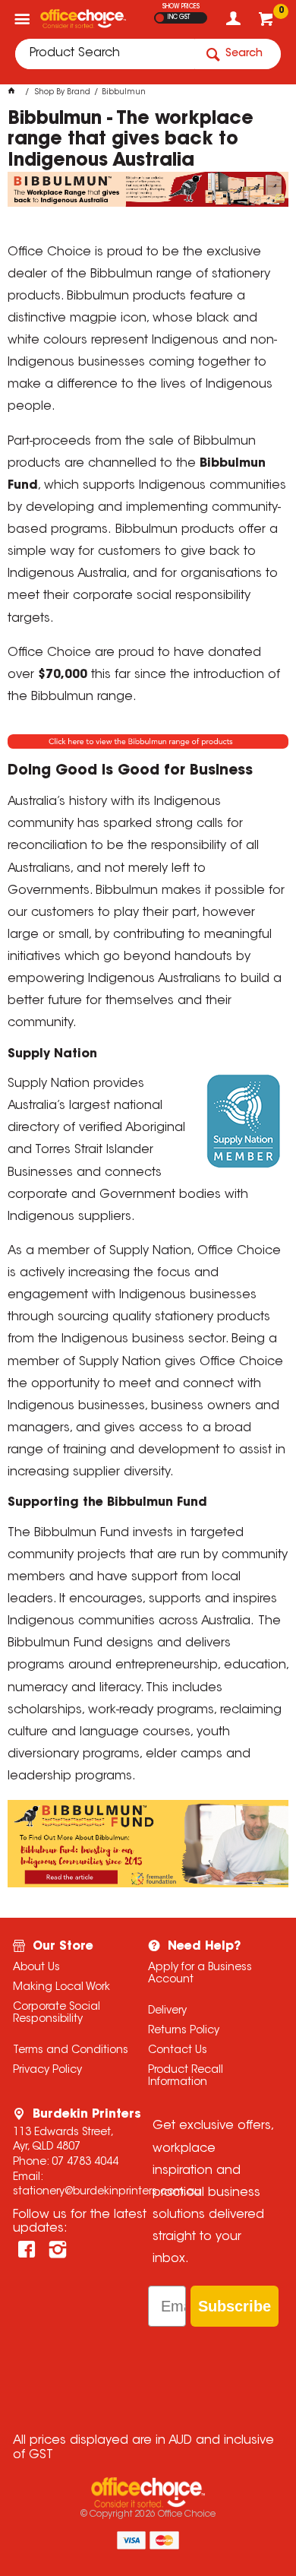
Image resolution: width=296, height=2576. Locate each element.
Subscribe (235, 2306)
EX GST (160, 18)
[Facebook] (27, 2250)
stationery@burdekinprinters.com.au (107, 2192)
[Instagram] (58, 2250)
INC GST (179, 17)
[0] (268, 23)
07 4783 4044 (85, 2163)
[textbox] (105, 54)
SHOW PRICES (181, 7)
